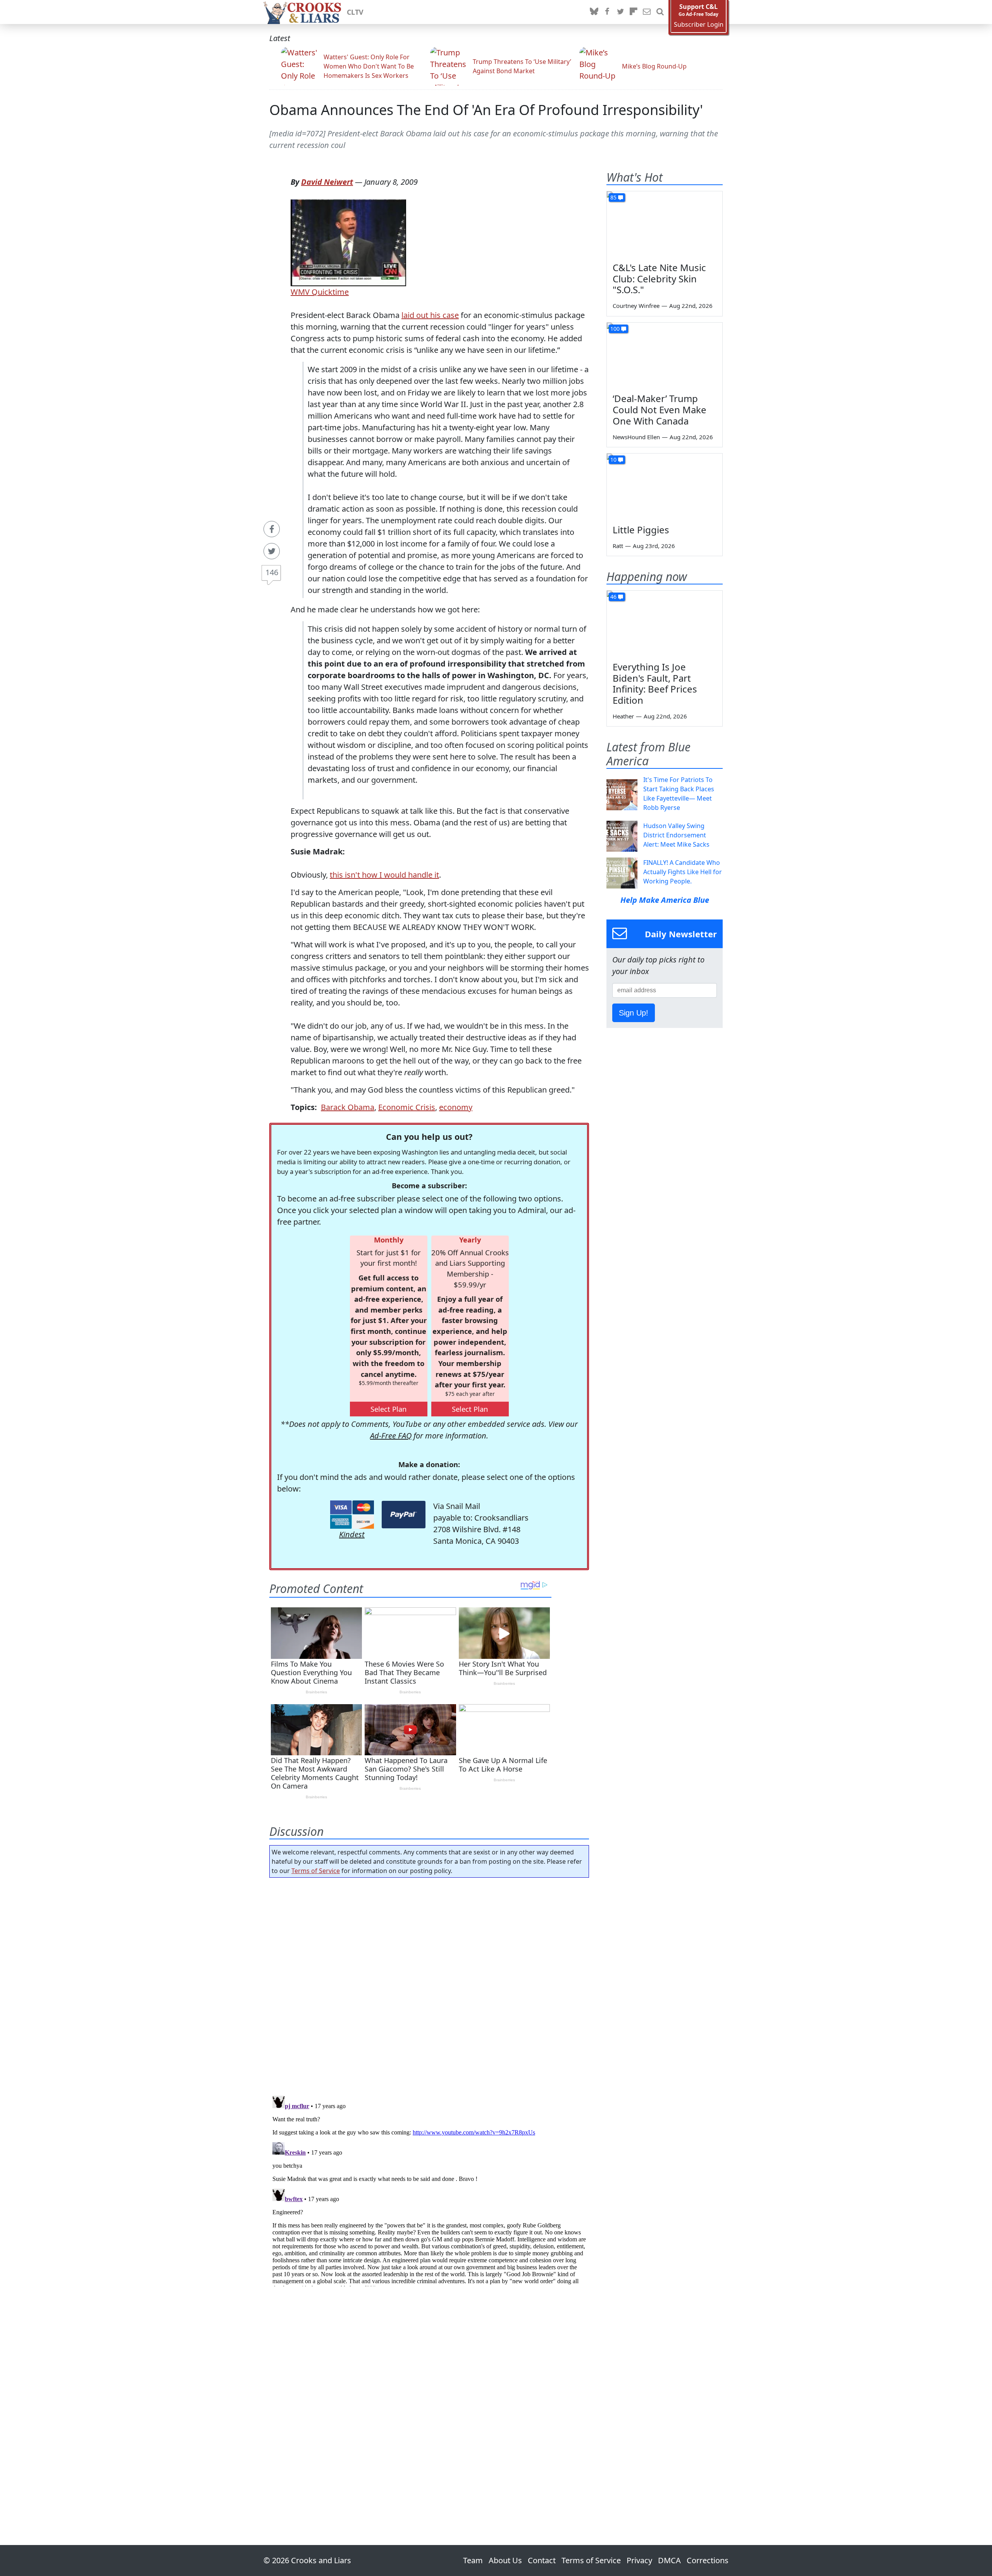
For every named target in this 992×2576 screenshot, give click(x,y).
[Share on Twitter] (272, 551)
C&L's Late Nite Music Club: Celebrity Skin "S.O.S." (659, 279)
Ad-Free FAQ (391, 1436)
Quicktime (329, 292)
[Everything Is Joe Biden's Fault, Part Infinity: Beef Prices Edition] (665, 623)
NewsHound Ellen (636, 437)
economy (456, 1107)
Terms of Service (316, 1871)
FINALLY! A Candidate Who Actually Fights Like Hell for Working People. (683, 872)
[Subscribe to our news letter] (647, 12)
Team (473, 2560)
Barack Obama (348, 1107)
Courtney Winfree (636, 306)
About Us (505, 2560)
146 (272, 572)
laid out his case (430, 315)
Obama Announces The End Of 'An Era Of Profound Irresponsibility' (486, 110)
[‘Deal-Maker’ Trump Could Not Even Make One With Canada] (665, 355)
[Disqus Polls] (429, 1984)
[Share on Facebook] (272, 529)
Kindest (352, 1534)
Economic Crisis (407, 1107)
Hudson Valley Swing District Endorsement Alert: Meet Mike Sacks (676, 835)
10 (613, 460)
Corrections (708, 2560)
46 (613, 597)
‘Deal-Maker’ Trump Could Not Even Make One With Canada (660, 410)
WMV (300, 292)
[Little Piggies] (665, 486)
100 (615, 329)
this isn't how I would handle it (384, 875)
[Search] (660, 12)
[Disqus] (429, 2189)
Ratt (618, 546)
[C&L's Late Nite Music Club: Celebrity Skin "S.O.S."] (665, 224)
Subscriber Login (699, 25)
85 (613, 197)
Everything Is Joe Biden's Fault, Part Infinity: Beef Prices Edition (655, 683)
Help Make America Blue (665, 900)
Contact (542, 2560)
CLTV (355, 12)
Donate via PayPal (404, 1515)
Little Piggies (641, 530)
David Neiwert (327, 182)
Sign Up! (634, 1013)
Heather (623, 716)
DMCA (669, 2560)
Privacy (639, 2560)
